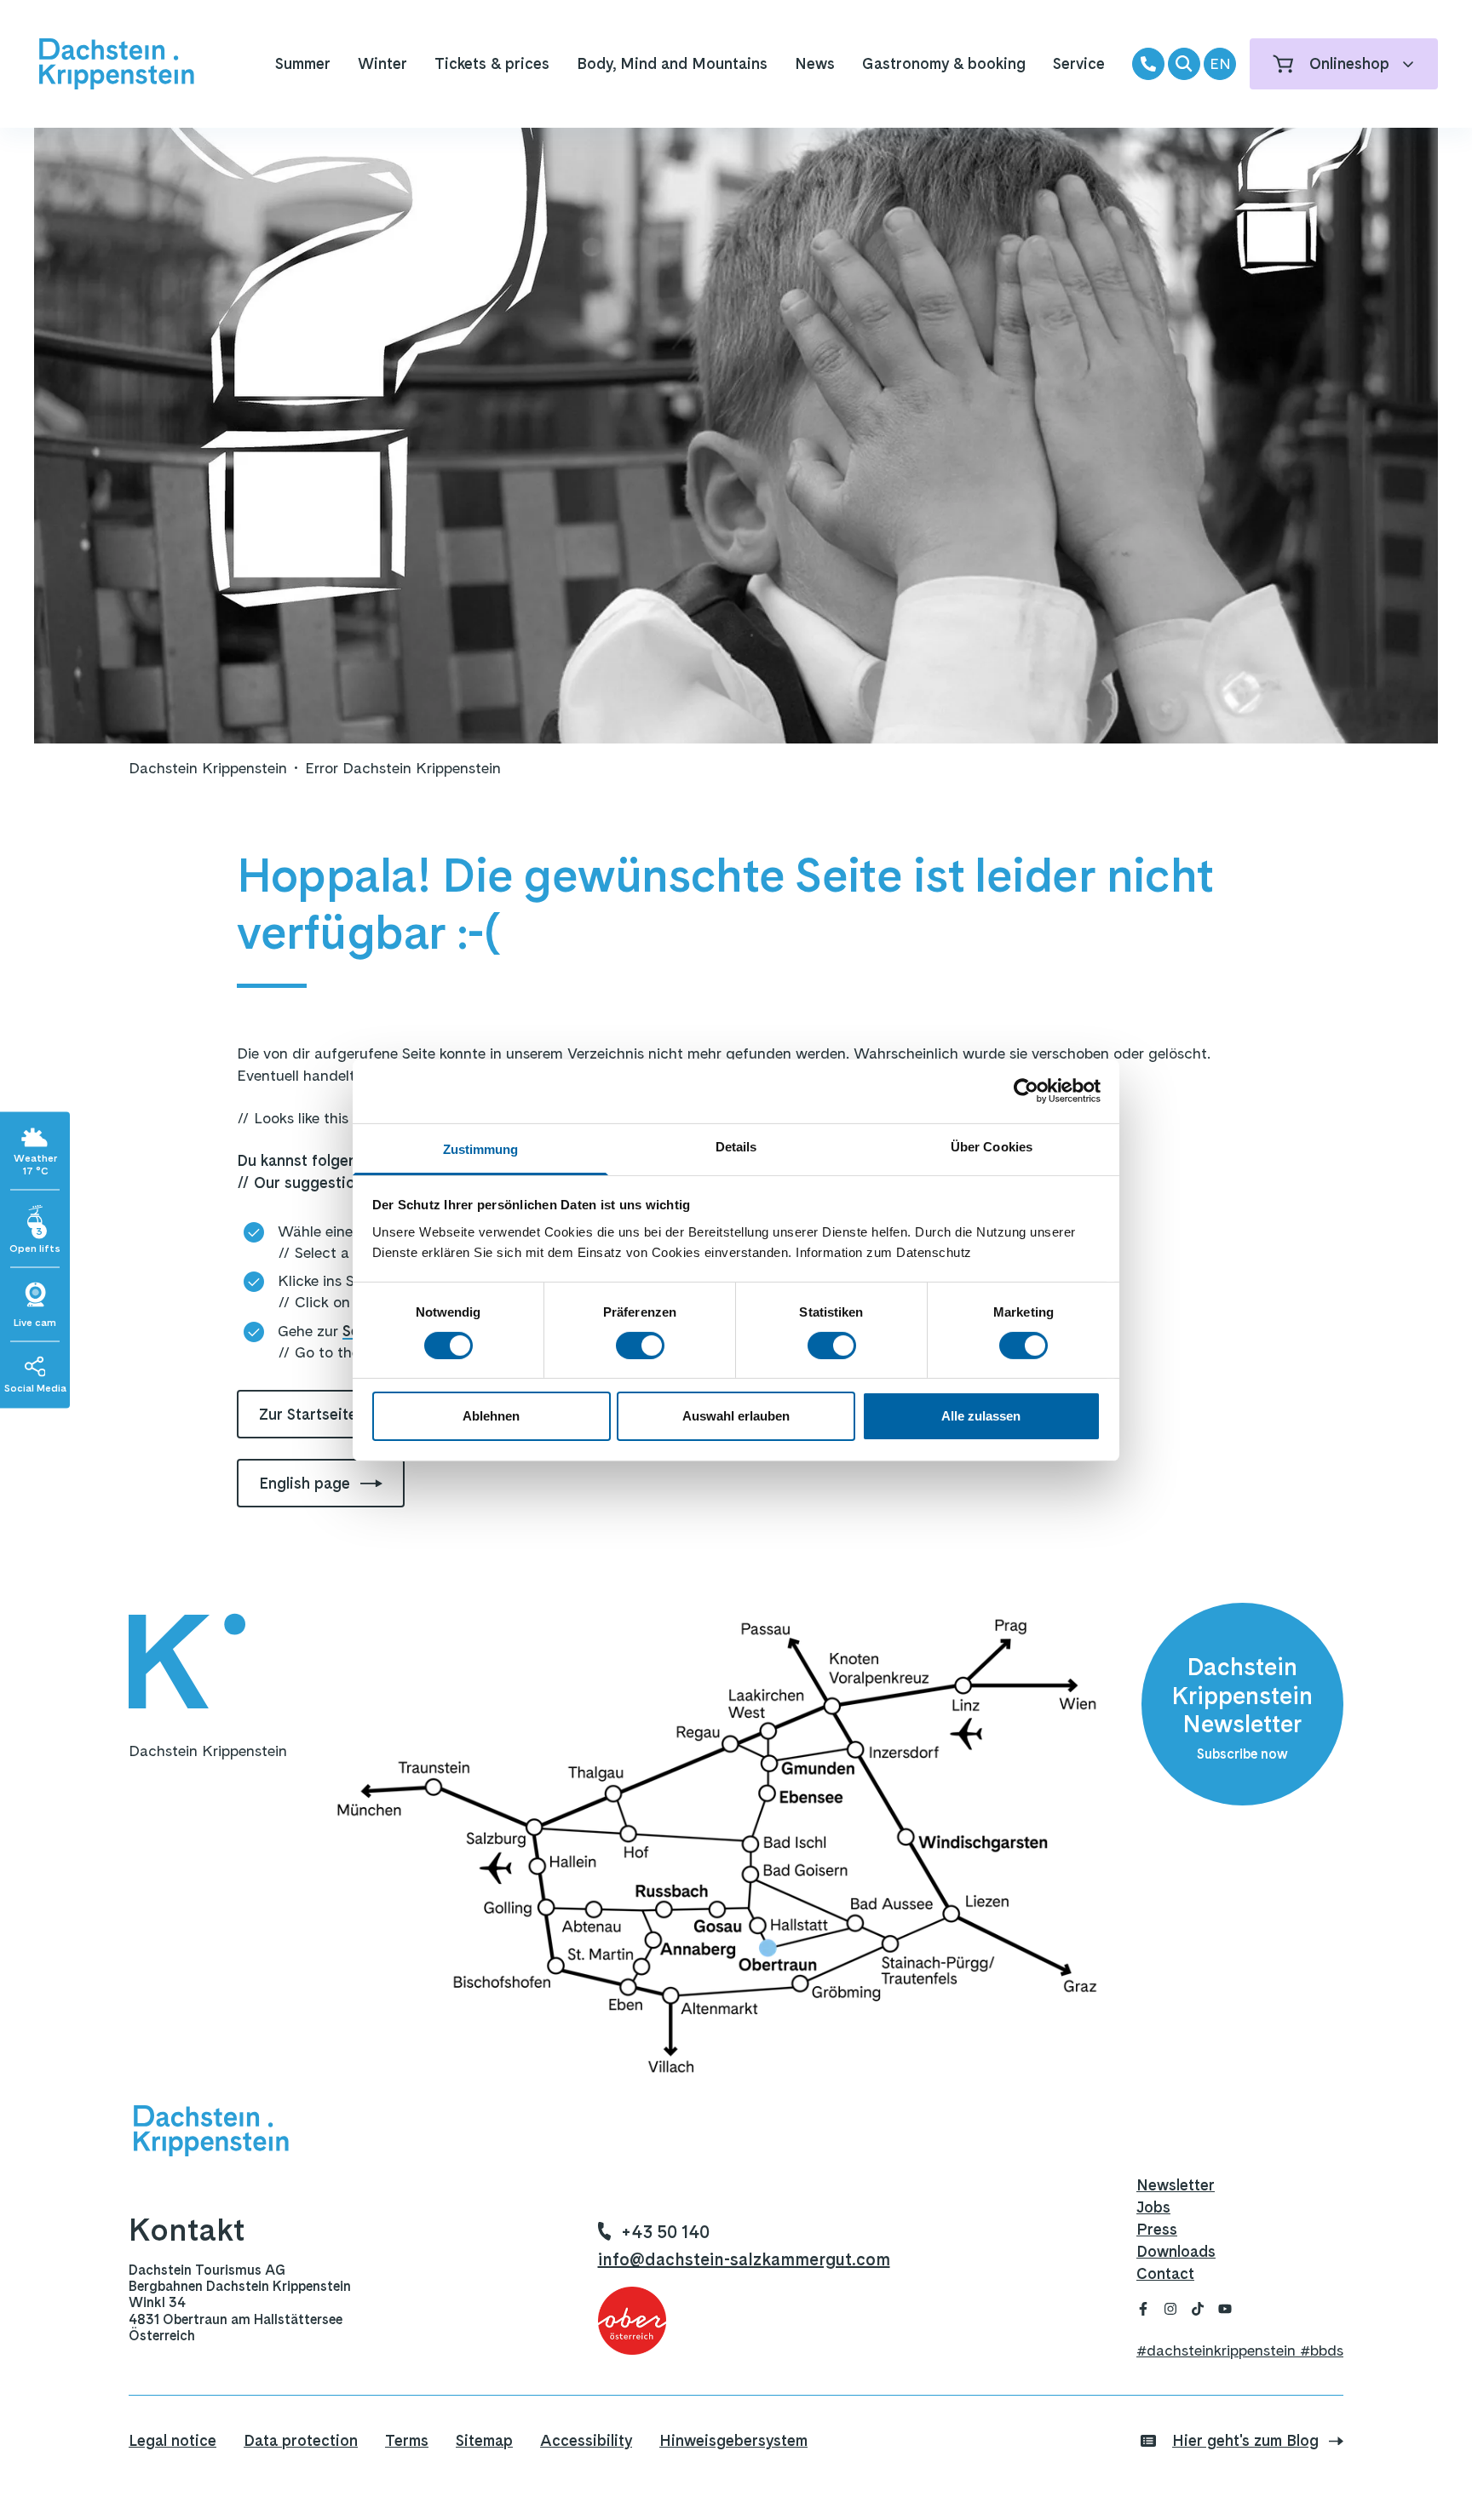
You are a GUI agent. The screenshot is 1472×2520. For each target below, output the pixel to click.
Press (1157, 2229)
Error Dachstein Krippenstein (403, 768)
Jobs (1153, 2207)
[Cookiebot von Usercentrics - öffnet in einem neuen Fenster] (1026, 1091)
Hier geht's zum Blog (1245, 2440)
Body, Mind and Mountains (672, 63)
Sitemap (484, 2440)
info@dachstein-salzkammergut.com (744, 2259)
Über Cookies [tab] (992, 1146)
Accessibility (586, 2440)
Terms (407, 2440)
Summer (303, 63)
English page (305, 1483)
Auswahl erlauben (736, 1416)
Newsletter (1176, 2185)
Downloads (1176, 2251)
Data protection (301, 2440)
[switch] (640, 1346)
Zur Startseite (308, 1414)
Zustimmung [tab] (481, 1148)
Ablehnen (491, 1416)
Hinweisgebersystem (733, 2440)
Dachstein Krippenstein (208, 768)
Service (1079, 63)
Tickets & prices (492, 63)
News (815, 63)
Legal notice (172, 2440)
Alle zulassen (981, 1416)
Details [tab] (736, 1146)
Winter (382, 63)
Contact (1165, 2273)
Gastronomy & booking (944, 63)
